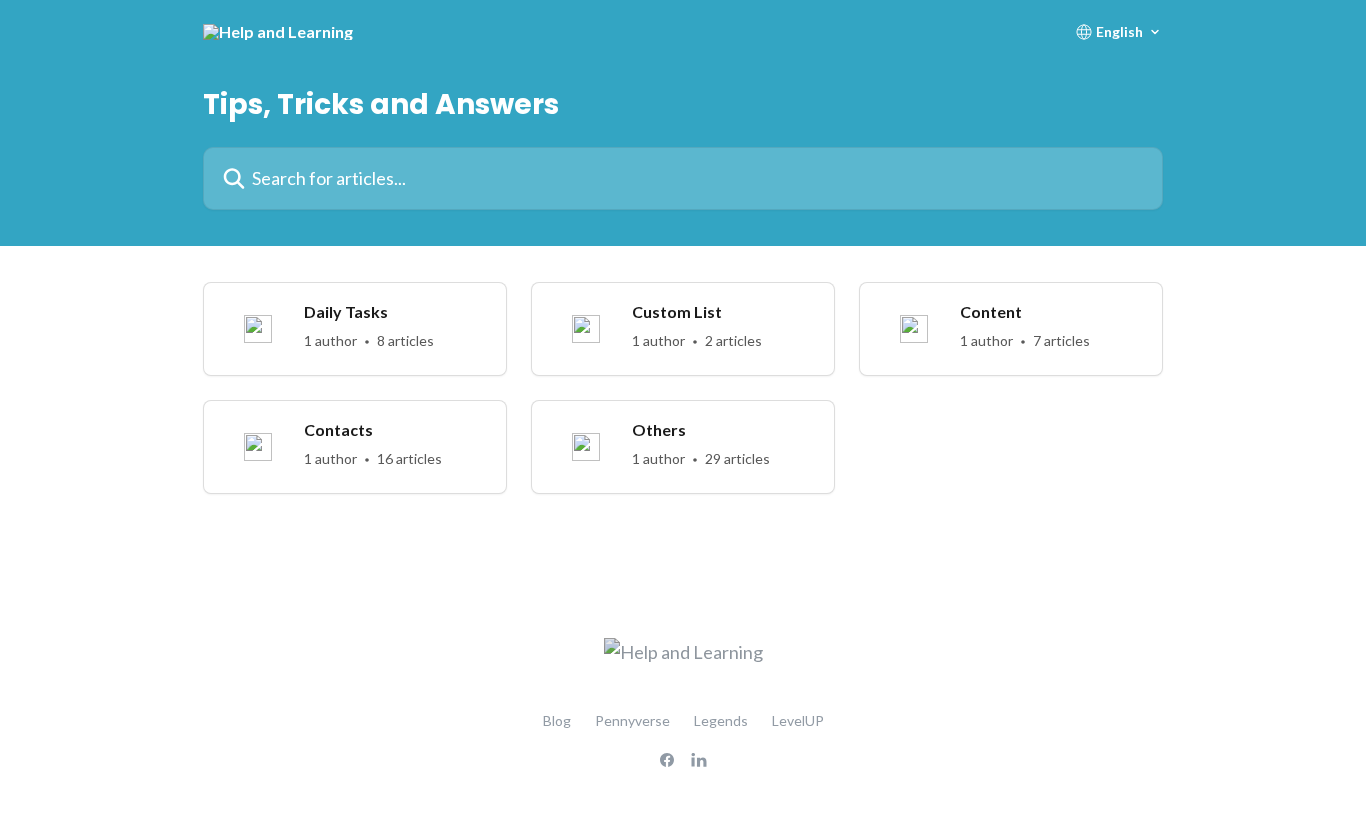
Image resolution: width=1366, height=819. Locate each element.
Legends (721, 720)
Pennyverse (632, 720)
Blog (557, 720)
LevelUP (798, 720)
